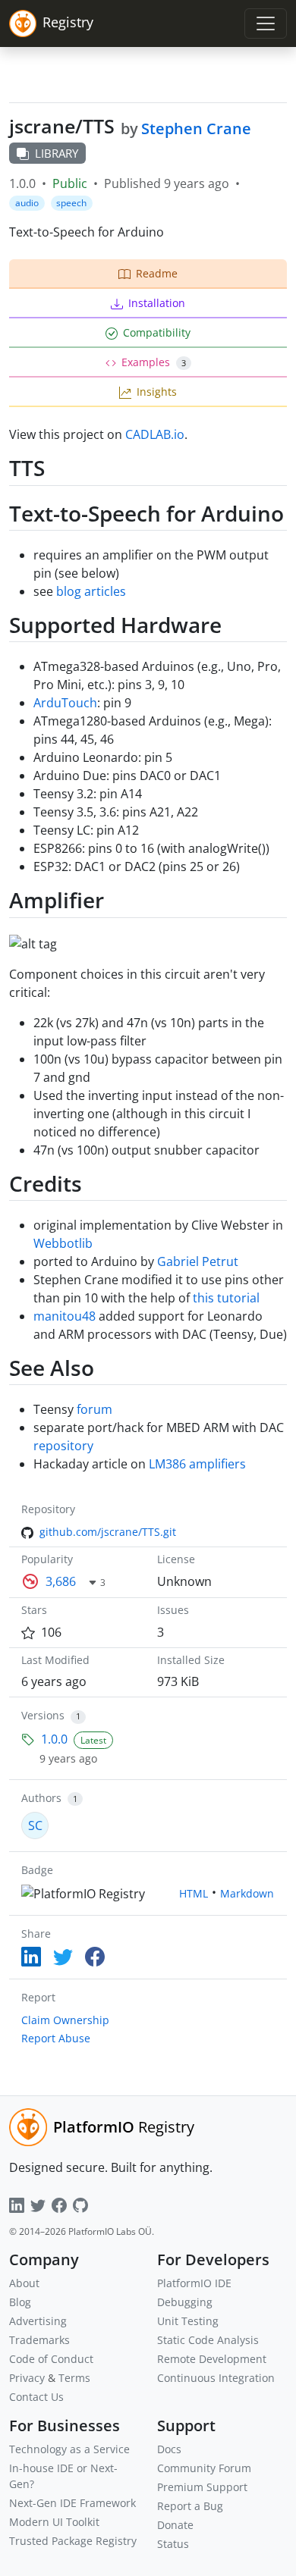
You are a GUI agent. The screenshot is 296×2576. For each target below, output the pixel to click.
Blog (20, 2302)
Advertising (38, 2321)
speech (71, 203)
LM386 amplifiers (197, 1464)
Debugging (185, 2302)
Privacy (27, 2378)
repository (63, 1446)
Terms (74, 2378)
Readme (157, 273)
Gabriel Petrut (198, 1261)
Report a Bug (190, 2506)
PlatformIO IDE (194, 2283)
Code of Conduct (51, 2359)
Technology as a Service (69, 2449)
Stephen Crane (196, 128)
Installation (157, 303)
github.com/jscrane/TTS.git (108, 1532)
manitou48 (65, 1316)
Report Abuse (56, 2038)
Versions (43, 1715)
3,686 (61, 1581)
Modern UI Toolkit (54, 2522)
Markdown (247, 1893)
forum (94, 1409)
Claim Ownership (65, 2020)
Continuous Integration (216, 2378)
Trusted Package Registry (73, 2541)
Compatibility (157, 332)
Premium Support (202, 2487)
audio (27, 203)
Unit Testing (188, 2321)
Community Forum (204, 2468)
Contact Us (36, 2397)
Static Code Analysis (208, 2340)
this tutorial (226, 1298)
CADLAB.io (155, 434)
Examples (154, 362)
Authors (41, 1798)
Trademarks (39, 2340)
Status (173, 2544)
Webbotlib (63, 1243)
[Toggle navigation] (266, 24)
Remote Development (212, 2359)
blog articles (91, 591)
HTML (194, 1893)
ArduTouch (65, 703)
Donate (175, 2525)
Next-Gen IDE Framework (72, 2503)
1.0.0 (54, 1739)
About (24, 2283)
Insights (157, 392)
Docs (169, 2449)
